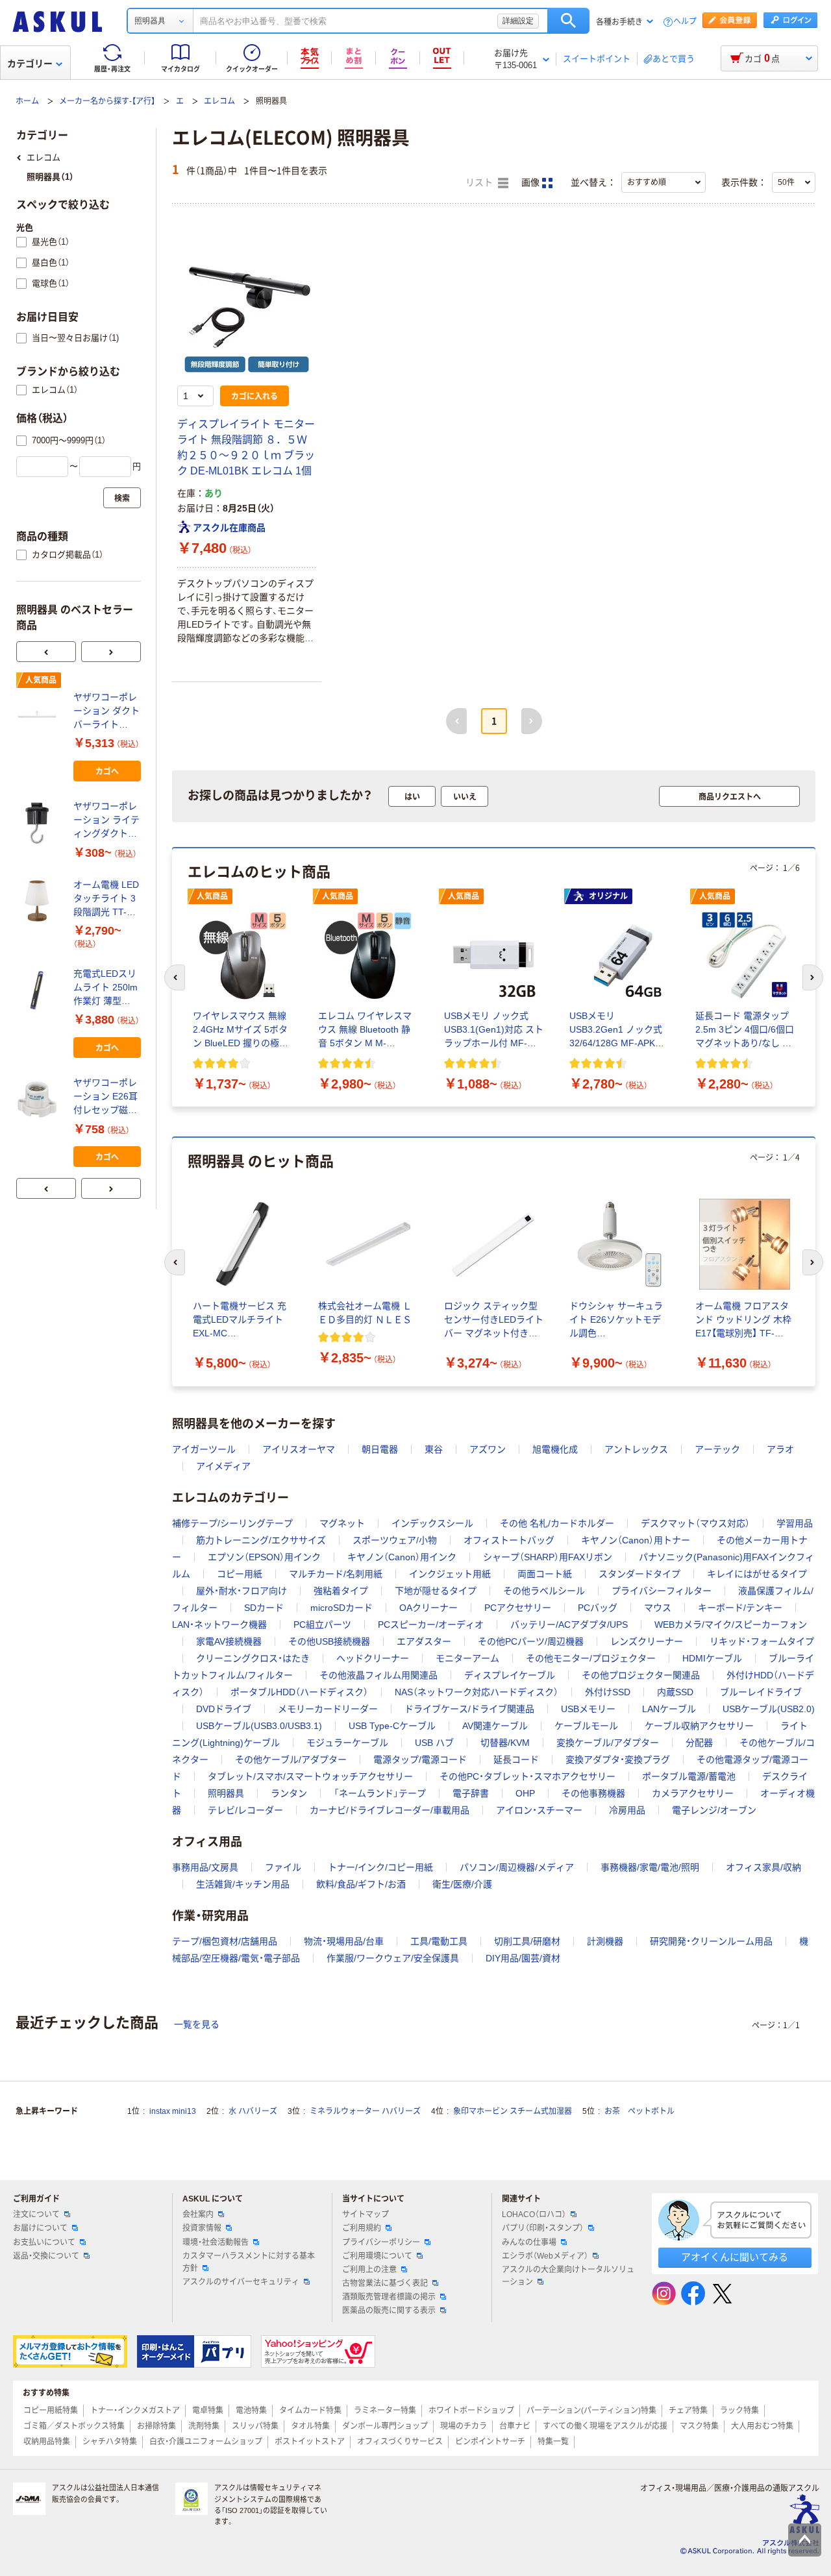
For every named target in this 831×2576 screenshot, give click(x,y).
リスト (480, 183)
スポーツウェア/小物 (395, 1540)
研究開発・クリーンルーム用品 (711, 1941)
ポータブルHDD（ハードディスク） (299, 1692)
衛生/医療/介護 (462, 1884)
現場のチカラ (464, 2426)
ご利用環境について (377, 2256)
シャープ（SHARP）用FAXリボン (548, 1557)
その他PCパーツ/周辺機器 (531, 1641)
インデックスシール (432, 1523)
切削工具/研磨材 (527, 1941)
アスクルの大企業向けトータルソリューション (568, 2276)
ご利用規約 (362, 2228)
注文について (36, 2214)
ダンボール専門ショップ (385, 2426)
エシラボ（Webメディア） (545, 2256)
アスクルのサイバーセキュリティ (241, 2282)
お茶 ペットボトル (639, 2111)
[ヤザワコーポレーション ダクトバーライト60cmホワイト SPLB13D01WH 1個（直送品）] (40, 714)
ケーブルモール (586, 1726)
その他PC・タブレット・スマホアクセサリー (527, 1776)
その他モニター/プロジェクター (591, 1658)
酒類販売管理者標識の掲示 (389, 2297)
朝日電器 (380, 1449)
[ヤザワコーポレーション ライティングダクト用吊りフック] (40, 823)
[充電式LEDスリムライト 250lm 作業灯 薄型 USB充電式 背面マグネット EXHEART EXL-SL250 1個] (40, 990)
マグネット (342, 1523)
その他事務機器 (593, 1793)
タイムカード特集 (310, 2410)
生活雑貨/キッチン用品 (243, 1884)
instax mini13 (173, 2111)
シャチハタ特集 (110, 2442)
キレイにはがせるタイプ (757, 1574)
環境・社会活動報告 (216, 2242)
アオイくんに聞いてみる (735, 2257)
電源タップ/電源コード (420, 1760)
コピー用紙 (240, 1574)
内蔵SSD (675, 1692)
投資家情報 (202, 2228)
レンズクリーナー (647, 1641)
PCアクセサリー (518, 1608)
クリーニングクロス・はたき (253, 1658)
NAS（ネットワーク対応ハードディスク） (477, 1692)
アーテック (717, 1449)
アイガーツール (204, 1449)
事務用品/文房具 (205, 1867)
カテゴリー (30, 64)
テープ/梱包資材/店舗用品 (225, 1941)
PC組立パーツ (322, 1625)
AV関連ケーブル (495, 1726)
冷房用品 (627, 1810)
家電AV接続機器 (229, 1641)
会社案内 (198, 2214)
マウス (658, 1608)
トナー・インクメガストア (135, 2410)
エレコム (219, 101)
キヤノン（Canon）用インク (402, 1557)
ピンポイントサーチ (490, 2442)
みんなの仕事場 (529, 2242)
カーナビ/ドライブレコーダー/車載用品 (390, 1810)
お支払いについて (44, 2242)
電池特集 (251, 2410)
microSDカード (341, 1608)
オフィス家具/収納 (763, 1867)
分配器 (699, 1743)
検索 (568, 21)
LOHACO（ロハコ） (534, 2214)
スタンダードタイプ (639, 1574)
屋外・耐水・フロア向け (242, 1591)
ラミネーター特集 (385, 2410)
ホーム (27, 101)
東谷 (434, 1449)
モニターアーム (467, 1658)
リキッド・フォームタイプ (762, 1641)
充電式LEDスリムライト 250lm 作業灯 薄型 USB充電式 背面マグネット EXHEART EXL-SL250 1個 (106, 988)
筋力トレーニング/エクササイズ (261, 1540)
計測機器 (605, 1941)
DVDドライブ (224, 1709)
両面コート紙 (545, 1574)
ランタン (289, 1793)
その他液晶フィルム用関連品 (378, 1675)
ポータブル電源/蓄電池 (689, 1776)
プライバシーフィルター (662, 1591)
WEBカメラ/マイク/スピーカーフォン (731, 1625)
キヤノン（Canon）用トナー (636, 1540)
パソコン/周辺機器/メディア (517, 1867)
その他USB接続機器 (329, 1641)
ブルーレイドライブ (761, 1692)
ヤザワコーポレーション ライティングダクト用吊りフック (106, 821)
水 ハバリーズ (253, 2111)
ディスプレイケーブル (510, 1675)
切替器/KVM (505, 1743)
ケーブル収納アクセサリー (699, 1726)
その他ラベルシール (544, 1591)
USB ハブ (434, 1743)
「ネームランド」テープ (380, 1793)
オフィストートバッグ (509, 1540)
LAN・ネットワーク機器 (219, 1625)
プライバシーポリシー (381, 2242)
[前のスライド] (46, 652)
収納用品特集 (47, 2442)
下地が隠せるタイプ (436, 1591)
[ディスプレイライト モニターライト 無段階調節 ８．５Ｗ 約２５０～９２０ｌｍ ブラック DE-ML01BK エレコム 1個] (247, 310)
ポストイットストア (310, 2442)
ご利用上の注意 (369, 2270)
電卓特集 (208, 2410)
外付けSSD (608, 1692)
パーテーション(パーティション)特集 (591, 2410)
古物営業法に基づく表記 (385, 2283)
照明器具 (226, 1793)
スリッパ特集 (255, 2426)
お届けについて (40, 2228)
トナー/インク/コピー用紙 (380, 1867)
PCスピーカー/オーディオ (431, 1625)
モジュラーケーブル (347, 1743)
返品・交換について (46, 2256)
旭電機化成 (555, 1449)
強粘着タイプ (341, 1591)
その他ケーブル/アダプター (291, 1760)
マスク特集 (699, 2426)
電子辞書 (471, 1793)
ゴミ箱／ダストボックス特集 (74, 2426)
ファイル (283, 1867)
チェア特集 (688, 2410)
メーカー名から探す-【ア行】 (107, 101)
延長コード (516, 1760)
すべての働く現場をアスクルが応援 (605, 2426)
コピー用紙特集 (51, 2410)
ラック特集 (739, 2410)
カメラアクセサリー (693, 1793)
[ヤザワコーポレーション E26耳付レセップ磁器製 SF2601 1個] (40, 1099)
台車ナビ (515, 2426)
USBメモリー (588, 1709)
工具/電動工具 (439, 1941)
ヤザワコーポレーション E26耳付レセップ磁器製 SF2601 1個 (105, 1097)
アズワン (488, 1449)
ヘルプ (685, 22)
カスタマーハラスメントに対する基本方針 (249, 2262)
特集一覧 (553, 2442)
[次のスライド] (111, 652)
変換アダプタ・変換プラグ (618, 1760)
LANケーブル (669, 1709)
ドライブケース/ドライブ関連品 (469, 1709)
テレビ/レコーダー (245, 1810)
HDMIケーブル (712, 1658)
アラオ (780, 1449)
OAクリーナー (428, 1608)
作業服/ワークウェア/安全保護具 (393, 1958)
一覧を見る (197, 2024)
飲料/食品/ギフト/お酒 (361, 1884)
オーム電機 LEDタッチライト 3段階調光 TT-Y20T (106, 899)
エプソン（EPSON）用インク (264, 1557)
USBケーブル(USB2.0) (769, 1709)
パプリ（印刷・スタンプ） (543, 2228)
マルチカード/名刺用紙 (336, 1574)
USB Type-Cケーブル (392, 1726)
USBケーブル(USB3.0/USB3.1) (259, 1726)
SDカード (264, 1608)
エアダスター (424, 1641)
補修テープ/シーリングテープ (232, 1523)
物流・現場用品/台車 (344, 1941)
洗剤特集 (204, 2426)
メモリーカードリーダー (328, 1709)
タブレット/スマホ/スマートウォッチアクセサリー (310, 1776)
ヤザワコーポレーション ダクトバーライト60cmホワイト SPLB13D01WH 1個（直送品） (106, 712)
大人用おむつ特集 (762, 2426)
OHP (525, 1793)
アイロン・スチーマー (539, 1810)
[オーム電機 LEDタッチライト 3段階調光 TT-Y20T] (40, 901)
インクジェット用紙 (450, 1574)
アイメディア (223, 1466)
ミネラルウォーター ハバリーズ (365, 2111)
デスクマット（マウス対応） (695, 1523)
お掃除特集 (156, 2426)
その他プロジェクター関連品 (641, 1675)
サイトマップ (366, 2214)
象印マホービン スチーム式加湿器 (513, 2111)
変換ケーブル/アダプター (608, 1743)
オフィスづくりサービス (400, 2442)
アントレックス (636, 1449)
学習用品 (795, 1523)
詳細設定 (518, 21)
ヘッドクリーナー (373, 1658)
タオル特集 (310, 2426)
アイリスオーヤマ (299, 1449)
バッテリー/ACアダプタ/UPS (569, 1625)
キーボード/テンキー (740, 1608)
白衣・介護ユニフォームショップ (206, 2442)
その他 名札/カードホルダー (557, 1523)
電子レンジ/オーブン (714, 1810)
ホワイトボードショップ (471, 2410)
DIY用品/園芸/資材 (523, 1958)
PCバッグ (598, 1608)
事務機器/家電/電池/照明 (650, 1867)
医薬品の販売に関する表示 (389, 2311)
